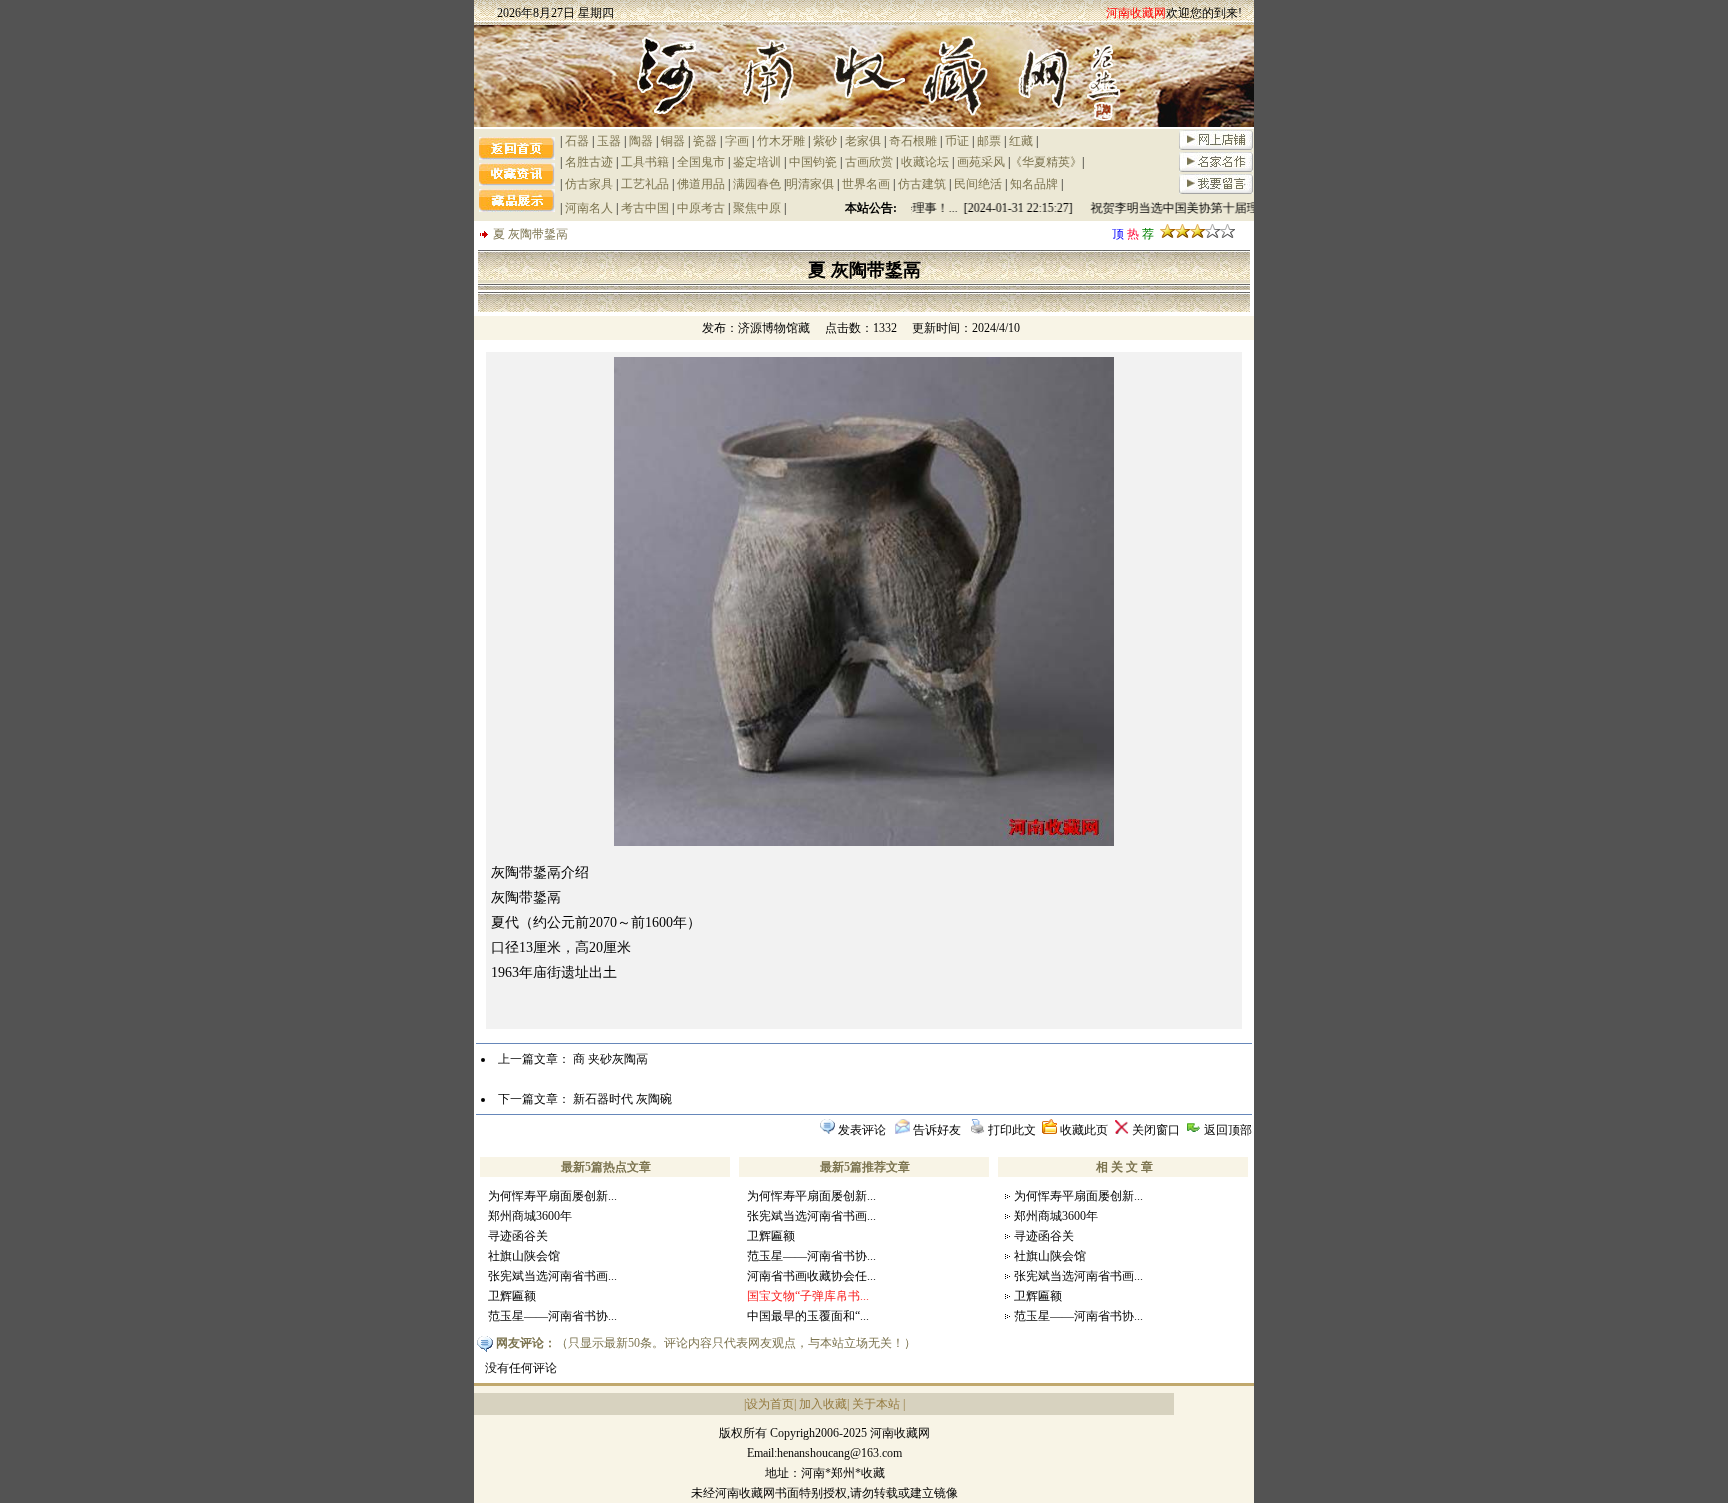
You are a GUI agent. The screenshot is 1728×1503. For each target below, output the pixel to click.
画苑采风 (981, 162)
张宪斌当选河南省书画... (552, 1276)
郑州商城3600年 (530, 1216)
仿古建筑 (922, 184)
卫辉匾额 (512, 1296)
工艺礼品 (645, 184)
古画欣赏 (869, 162)
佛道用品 (701, 184)
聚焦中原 (757, 208)
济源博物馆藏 (774, 328)
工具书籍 (645, 162)
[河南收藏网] (864, 123)
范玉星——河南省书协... (552, 1316)
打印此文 (1012, 1130)
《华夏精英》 (1046, 162)
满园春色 (757, 184)
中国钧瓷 (813, 162)
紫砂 (825, 141)
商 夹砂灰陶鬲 (610, 1059)
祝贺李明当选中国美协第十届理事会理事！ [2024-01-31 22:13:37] (1250, 208)
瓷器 (705, 141)
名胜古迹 (589, 162)
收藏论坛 (925, 162)
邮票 (989, 141)
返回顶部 (1228, 1130)
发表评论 (862, 1130)
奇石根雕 (913, 141)
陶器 (641, 141)
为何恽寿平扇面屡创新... (552, 1196)
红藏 (1021, 141)
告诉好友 (937, 1130)
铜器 (673, 141)
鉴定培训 (757, 162)
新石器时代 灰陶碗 (622, 1099)
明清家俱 (810, 184)
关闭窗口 (1156, 1130)
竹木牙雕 (781, 141)
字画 (737, 141)
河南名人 (589, 208)
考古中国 (645, 208)
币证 (957, 141)
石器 (577, 141)
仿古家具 (589, 184)
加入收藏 (823, 1404)
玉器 (609, 141)
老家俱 (863, 141)
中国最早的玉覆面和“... (808, 1316)
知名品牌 (1034, 184)
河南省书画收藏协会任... (811, 1276)
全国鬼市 (701, 162)
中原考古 (701, 208)
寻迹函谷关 (518, 1236)
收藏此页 (1084, 1130)
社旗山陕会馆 (524, 1256)
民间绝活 (978, 184)
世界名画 (866, 184)
